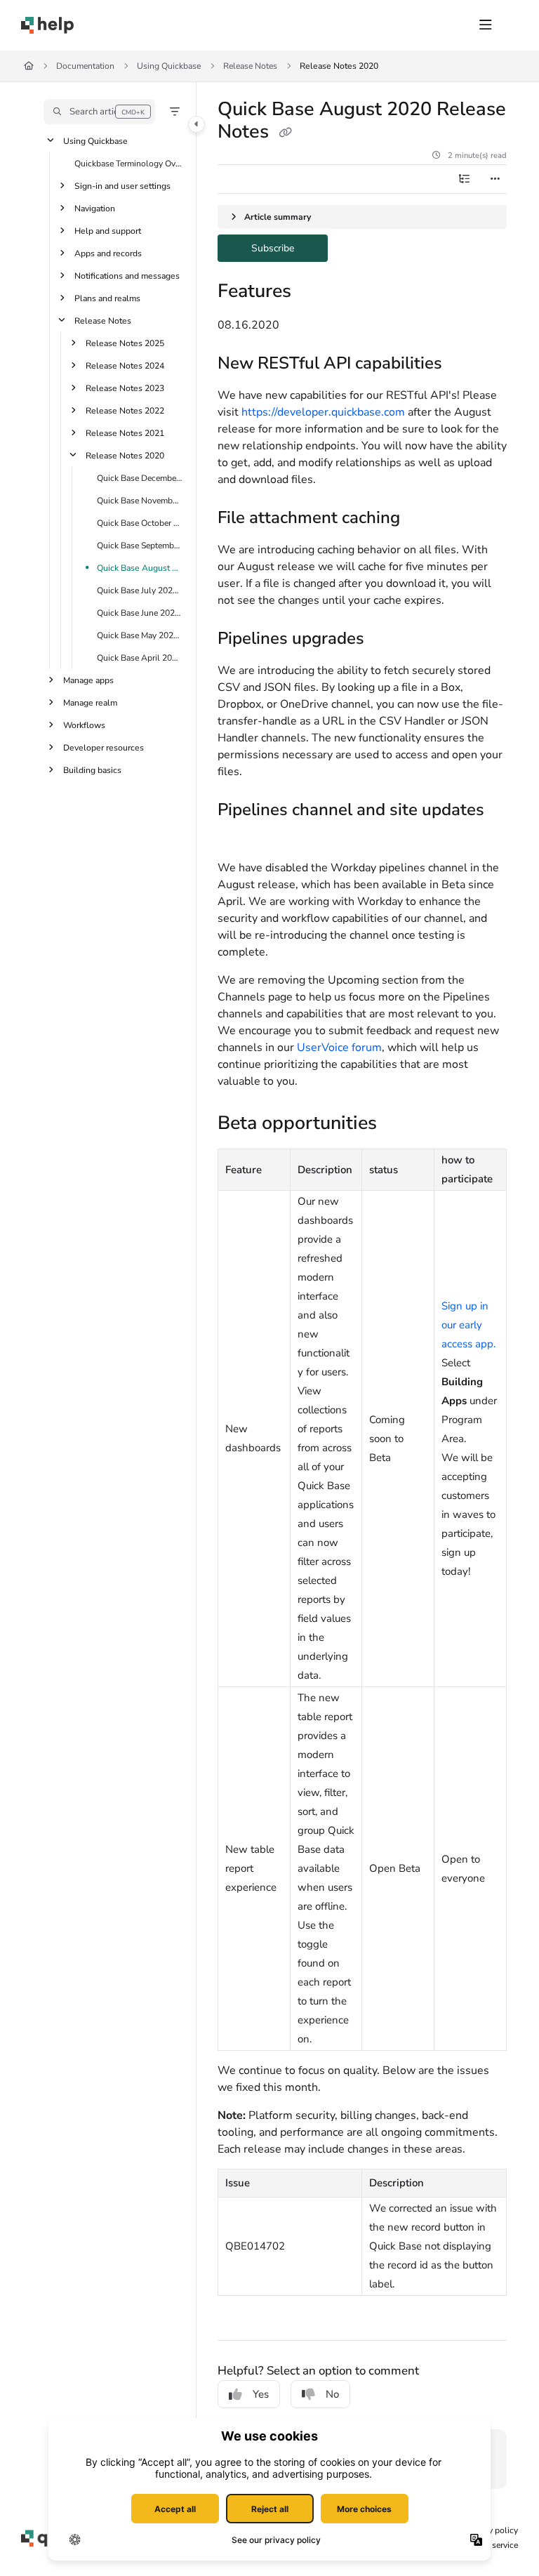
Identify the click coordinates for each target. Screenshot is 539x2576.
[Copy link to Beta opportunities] (399, 1125)
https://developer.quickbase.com (323, 412)
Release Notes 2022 (125, 411)
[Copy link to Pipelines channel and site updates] (239, 837)
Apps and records (108, 253)
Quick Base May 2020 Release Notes (140, 635)
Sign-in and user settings (122, 186)
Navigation (95, 209)
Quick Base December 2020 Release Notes (140, 478)
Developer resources (104, 748)
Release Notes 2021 (125, 433)
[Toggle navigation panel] (197, 124)
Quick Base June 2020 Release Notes (140, 613)
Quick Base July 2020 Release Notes (140, 590)
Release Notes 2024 (125, 366)
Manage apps (88, 680)
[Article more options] (495, 179)
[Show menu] (486, 25)
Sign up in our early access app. (468, 1325)
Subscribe (290, 247)
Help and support (108, 231)
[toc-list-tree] (465, 179)
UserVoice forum (339, 1048)
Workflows (84, 725)
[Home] (47, 25)
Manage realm (90, 703)
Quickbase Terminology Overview (128, 164)
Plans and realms (107, 298)
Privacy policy (492, 2530)
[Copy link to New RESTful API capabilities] (464, 364)
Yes (261, 2394)
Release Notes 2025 (125, 343)
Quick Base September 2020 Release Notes (140, 546)
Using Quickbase (169, 66)
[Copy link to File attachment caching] (422, 519)
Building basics (92, 770)
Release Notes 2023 (125, 388)
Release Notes (250, 66)
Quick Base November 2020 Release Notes (140, 501)
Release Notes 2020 (339, 66)
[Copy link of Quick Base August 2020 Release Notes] (285, 133)
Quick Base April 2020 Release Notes (140, 658)
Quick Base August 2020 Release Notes (140, 568)
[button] (99, 112)
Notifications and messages (127, 276)
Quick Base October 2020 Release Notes (140, 523)
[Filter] (175, 112)
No (332, 2394)
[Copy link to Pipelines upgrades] (386, 640)
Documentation (85, 66)
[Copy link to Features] (313, 293)
